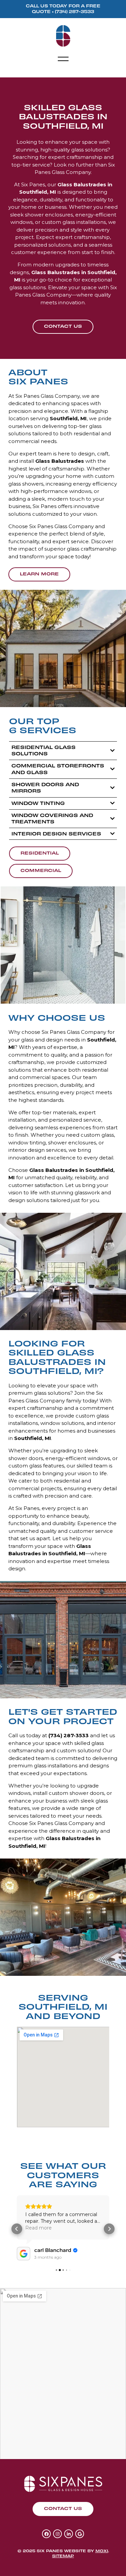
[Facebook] (46, 2534)
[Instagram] (57, 2534)
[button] (63, 59)
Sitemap (63, 2556)
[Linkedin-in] (69, 2534)
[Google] (80, 2534)
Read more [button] (38, 2228)
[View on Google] (24, 2254)
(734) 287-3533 (74, 11)
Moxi (102, 2551)
